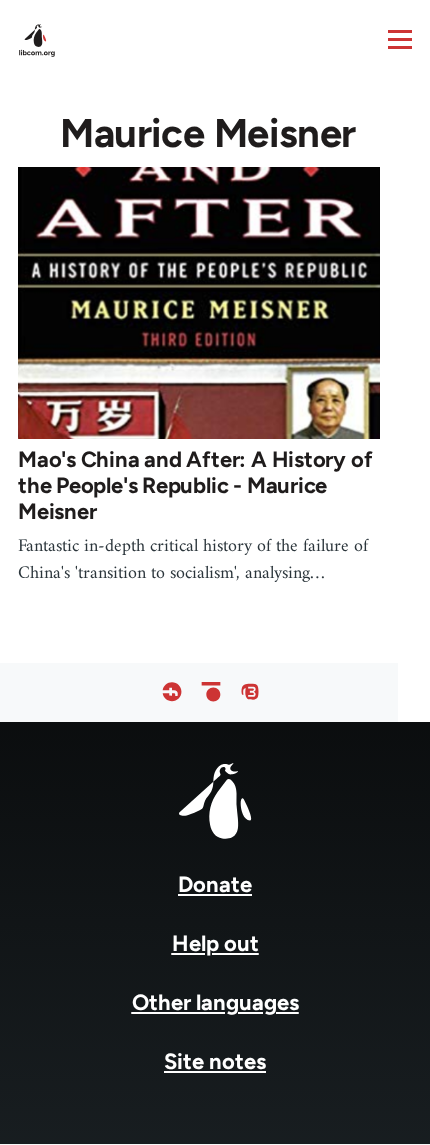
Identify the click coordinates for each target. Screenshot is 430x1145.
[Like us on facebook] (172, 692)
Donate (215, 884)
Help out (215, 943)
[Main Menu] (400, 39)
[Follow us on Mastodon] (250, 692)
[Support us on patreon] (211, 692)
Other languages (215, 1002)
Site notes (215, 1061)
